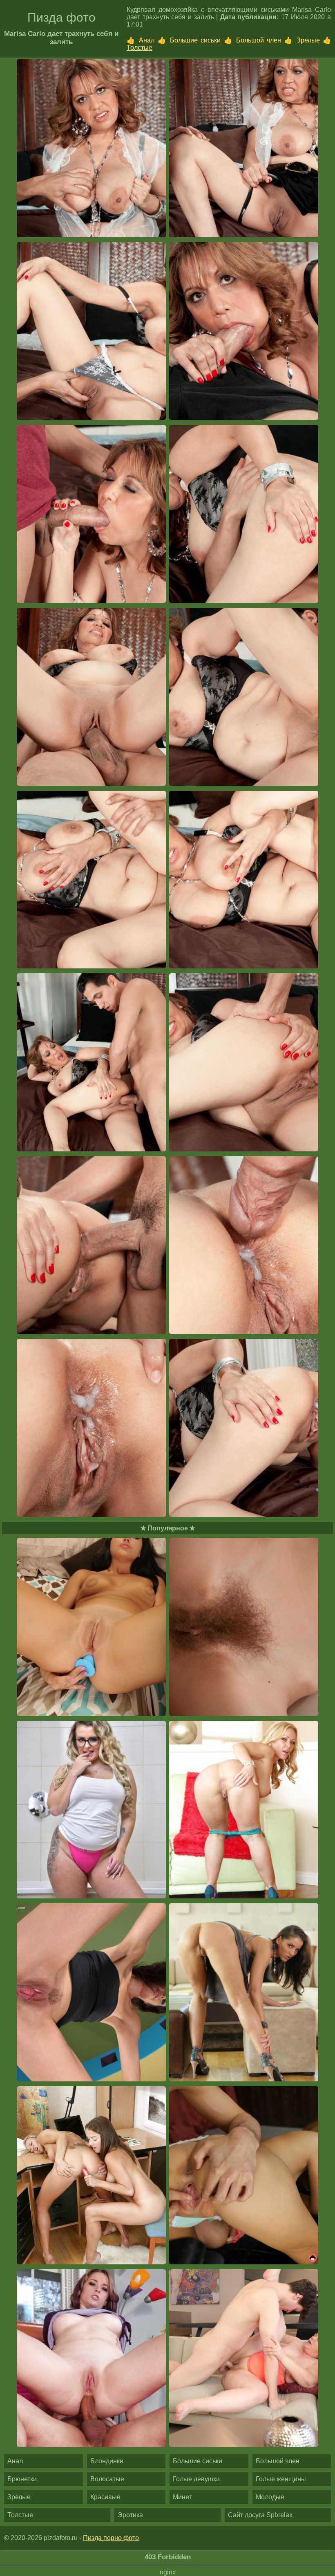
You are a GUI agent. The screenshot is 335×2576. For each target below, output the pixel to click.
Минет (182, 2497)
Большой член (259, 40)
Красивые (105, 2497)
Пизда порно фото (111, 2538)
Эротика (130, 2515)
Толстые (140, 48)
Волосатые (107, 2479)
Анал (147, 40)
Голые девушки (196, 2479)
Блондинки (107, 2461)
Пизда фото (61, 17)
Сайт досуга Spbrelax (260, 2515)
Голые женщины (281, 2479)
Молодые (270, 2497)
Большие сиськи (195, 40)
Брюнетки (22, 2479)
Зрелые (308, 40)
